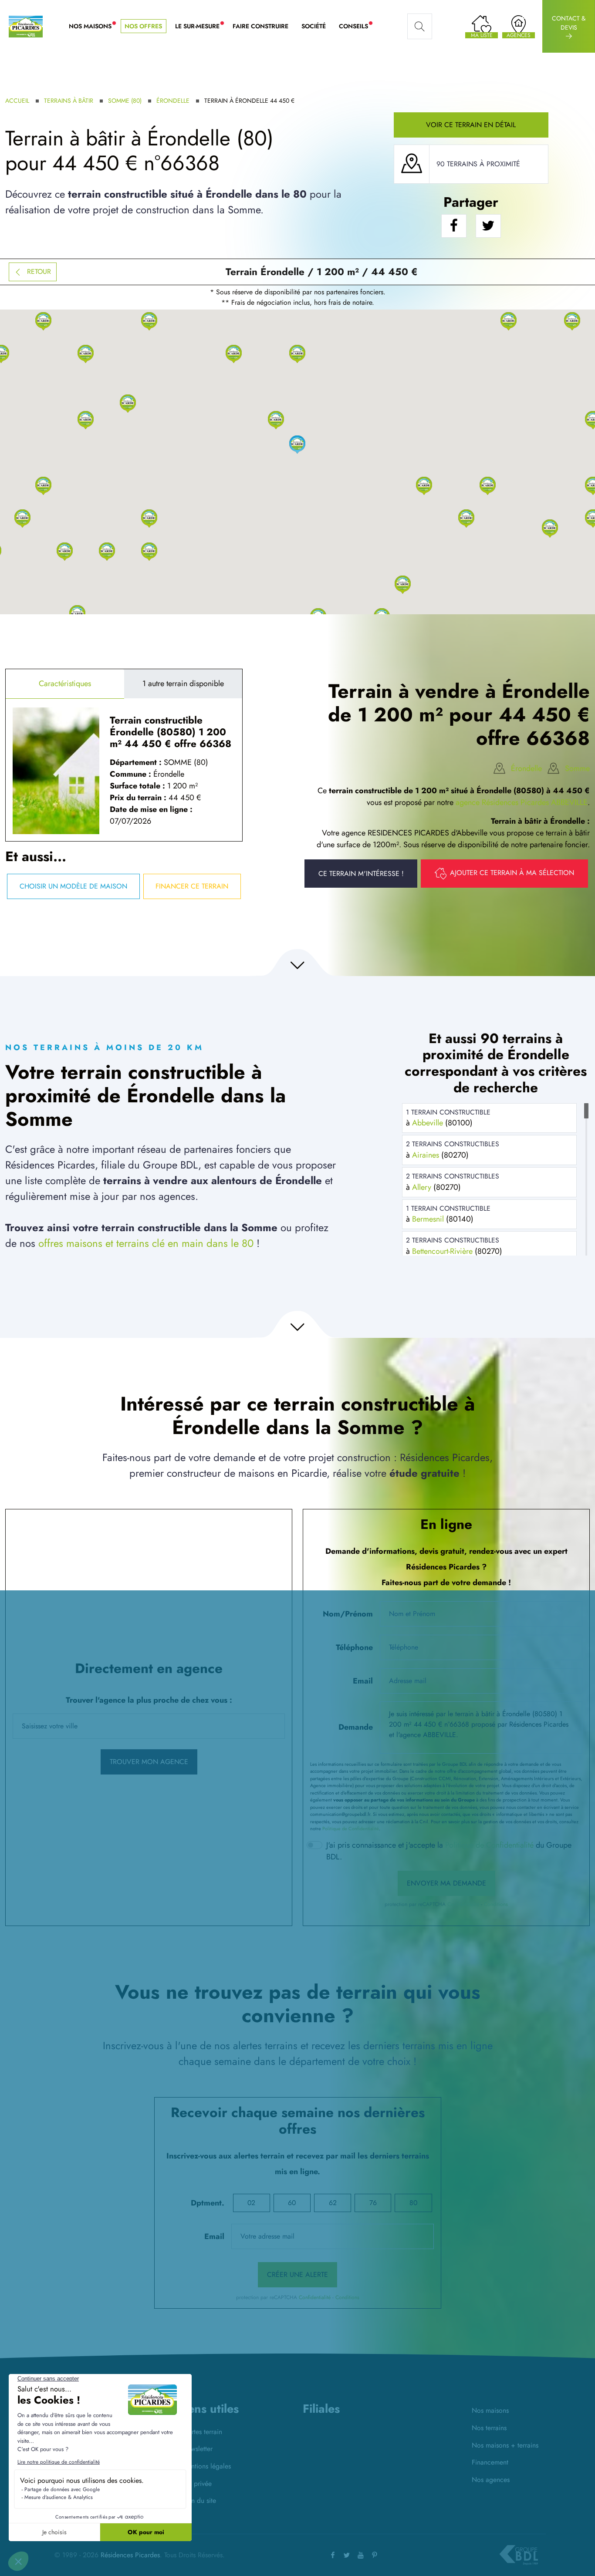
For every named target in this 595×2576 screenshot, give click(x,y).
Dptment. (208, 2203)
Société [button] (314, 26)
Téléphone (354, 1647)
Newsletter (197, 2449)
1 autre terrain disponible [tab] (183, 684)
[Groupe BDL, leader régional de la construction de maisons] (519, 2555)
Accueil (17, 101)
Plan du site (199, 2500)
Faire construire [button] (260, 26)
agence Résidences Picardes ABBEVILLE (522, 802)
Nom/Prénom (348, 1614)
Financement (490, 2462)
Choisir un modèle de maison (73, 886)
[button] (424, 485)
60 (292, 2203)
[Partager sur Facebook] (454, 226)
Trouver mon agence (149, 1762)
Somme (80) (125, 101)
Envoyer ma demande (446, 1883)
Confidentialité (463, 1904)
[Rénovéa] (400, 2443)
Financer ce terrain (192, 886)
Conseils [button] (357, 27)
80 (413, 2203)
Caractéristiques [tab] (65, 684)
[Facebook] (333, 2555)
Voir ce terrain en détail (471, 125)
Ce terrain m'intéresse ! (361, 874)
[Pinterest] (375, 2555)
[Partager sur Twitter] (488, 226)
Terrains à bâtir (69, 101)
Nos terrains (489, 2428)
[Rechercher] (420, 27)
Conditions (496, 1904)
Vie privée (197, 2483)
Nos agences (491, 2480)
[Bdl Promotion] (360, 2442)
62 (333, 2203)
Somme (577, 768)
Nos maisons (490, 2410)
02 (251, 2203)
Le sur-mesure (201, 27)
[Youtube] (361, 2555)
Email (363, 1681)
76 (373, 2203)
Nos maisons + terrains (505, 2445)
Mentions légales (206, 2466)
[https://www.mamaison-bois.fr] (320, 2442)
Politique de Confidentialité (351, 1828)
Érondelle (173, 101)
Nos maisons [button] (93, 27)
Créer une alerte (297, 2275)
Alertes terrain (202, 2432)
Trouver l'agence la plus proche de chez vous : (149, 1700)
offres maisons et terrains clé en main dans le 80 (146, 1243)
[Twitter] (347, 2555)
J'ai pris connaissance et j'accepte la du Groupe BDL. (449, 1851)
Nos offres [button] (143, 26)
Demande (356, 1727)
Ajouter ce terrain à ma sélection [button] (512, 873)
